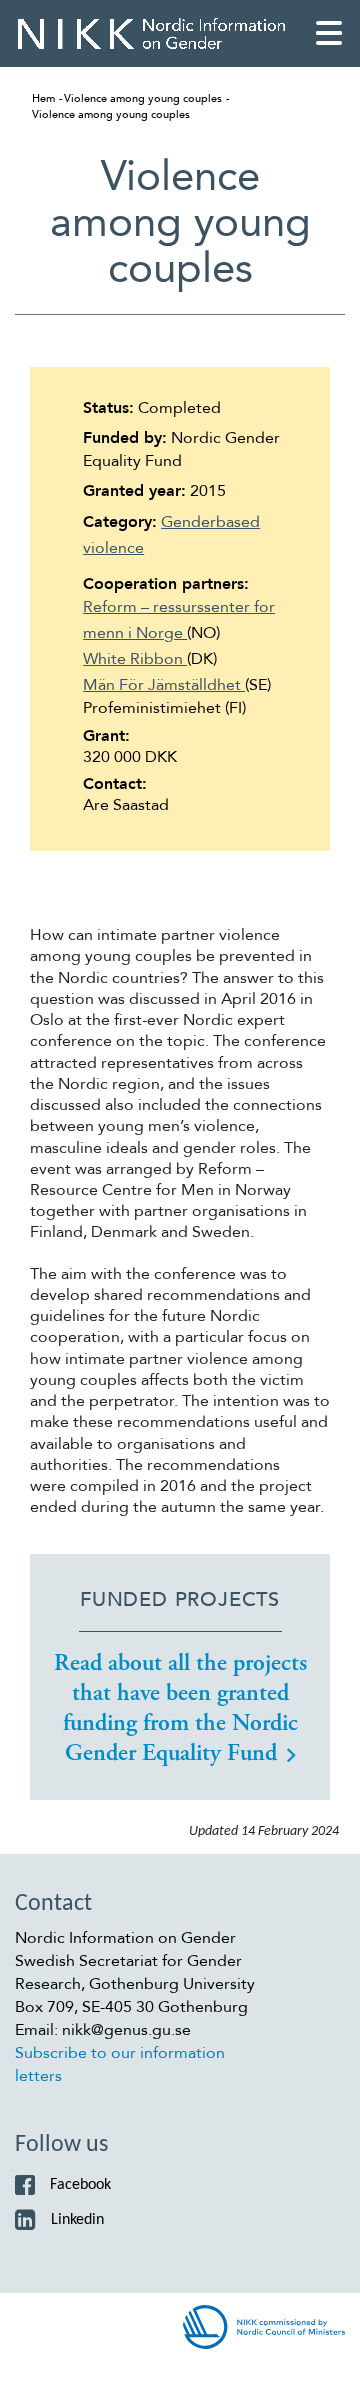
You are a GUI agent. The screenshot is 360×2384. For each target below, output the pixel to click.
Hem (43, 98)
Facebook (80, 2185)
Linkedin (77, 2220)
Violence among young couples (143, 98)
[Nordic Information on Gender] (151, 33)
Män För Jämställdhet (164, 685)
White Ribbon (135, 659)
